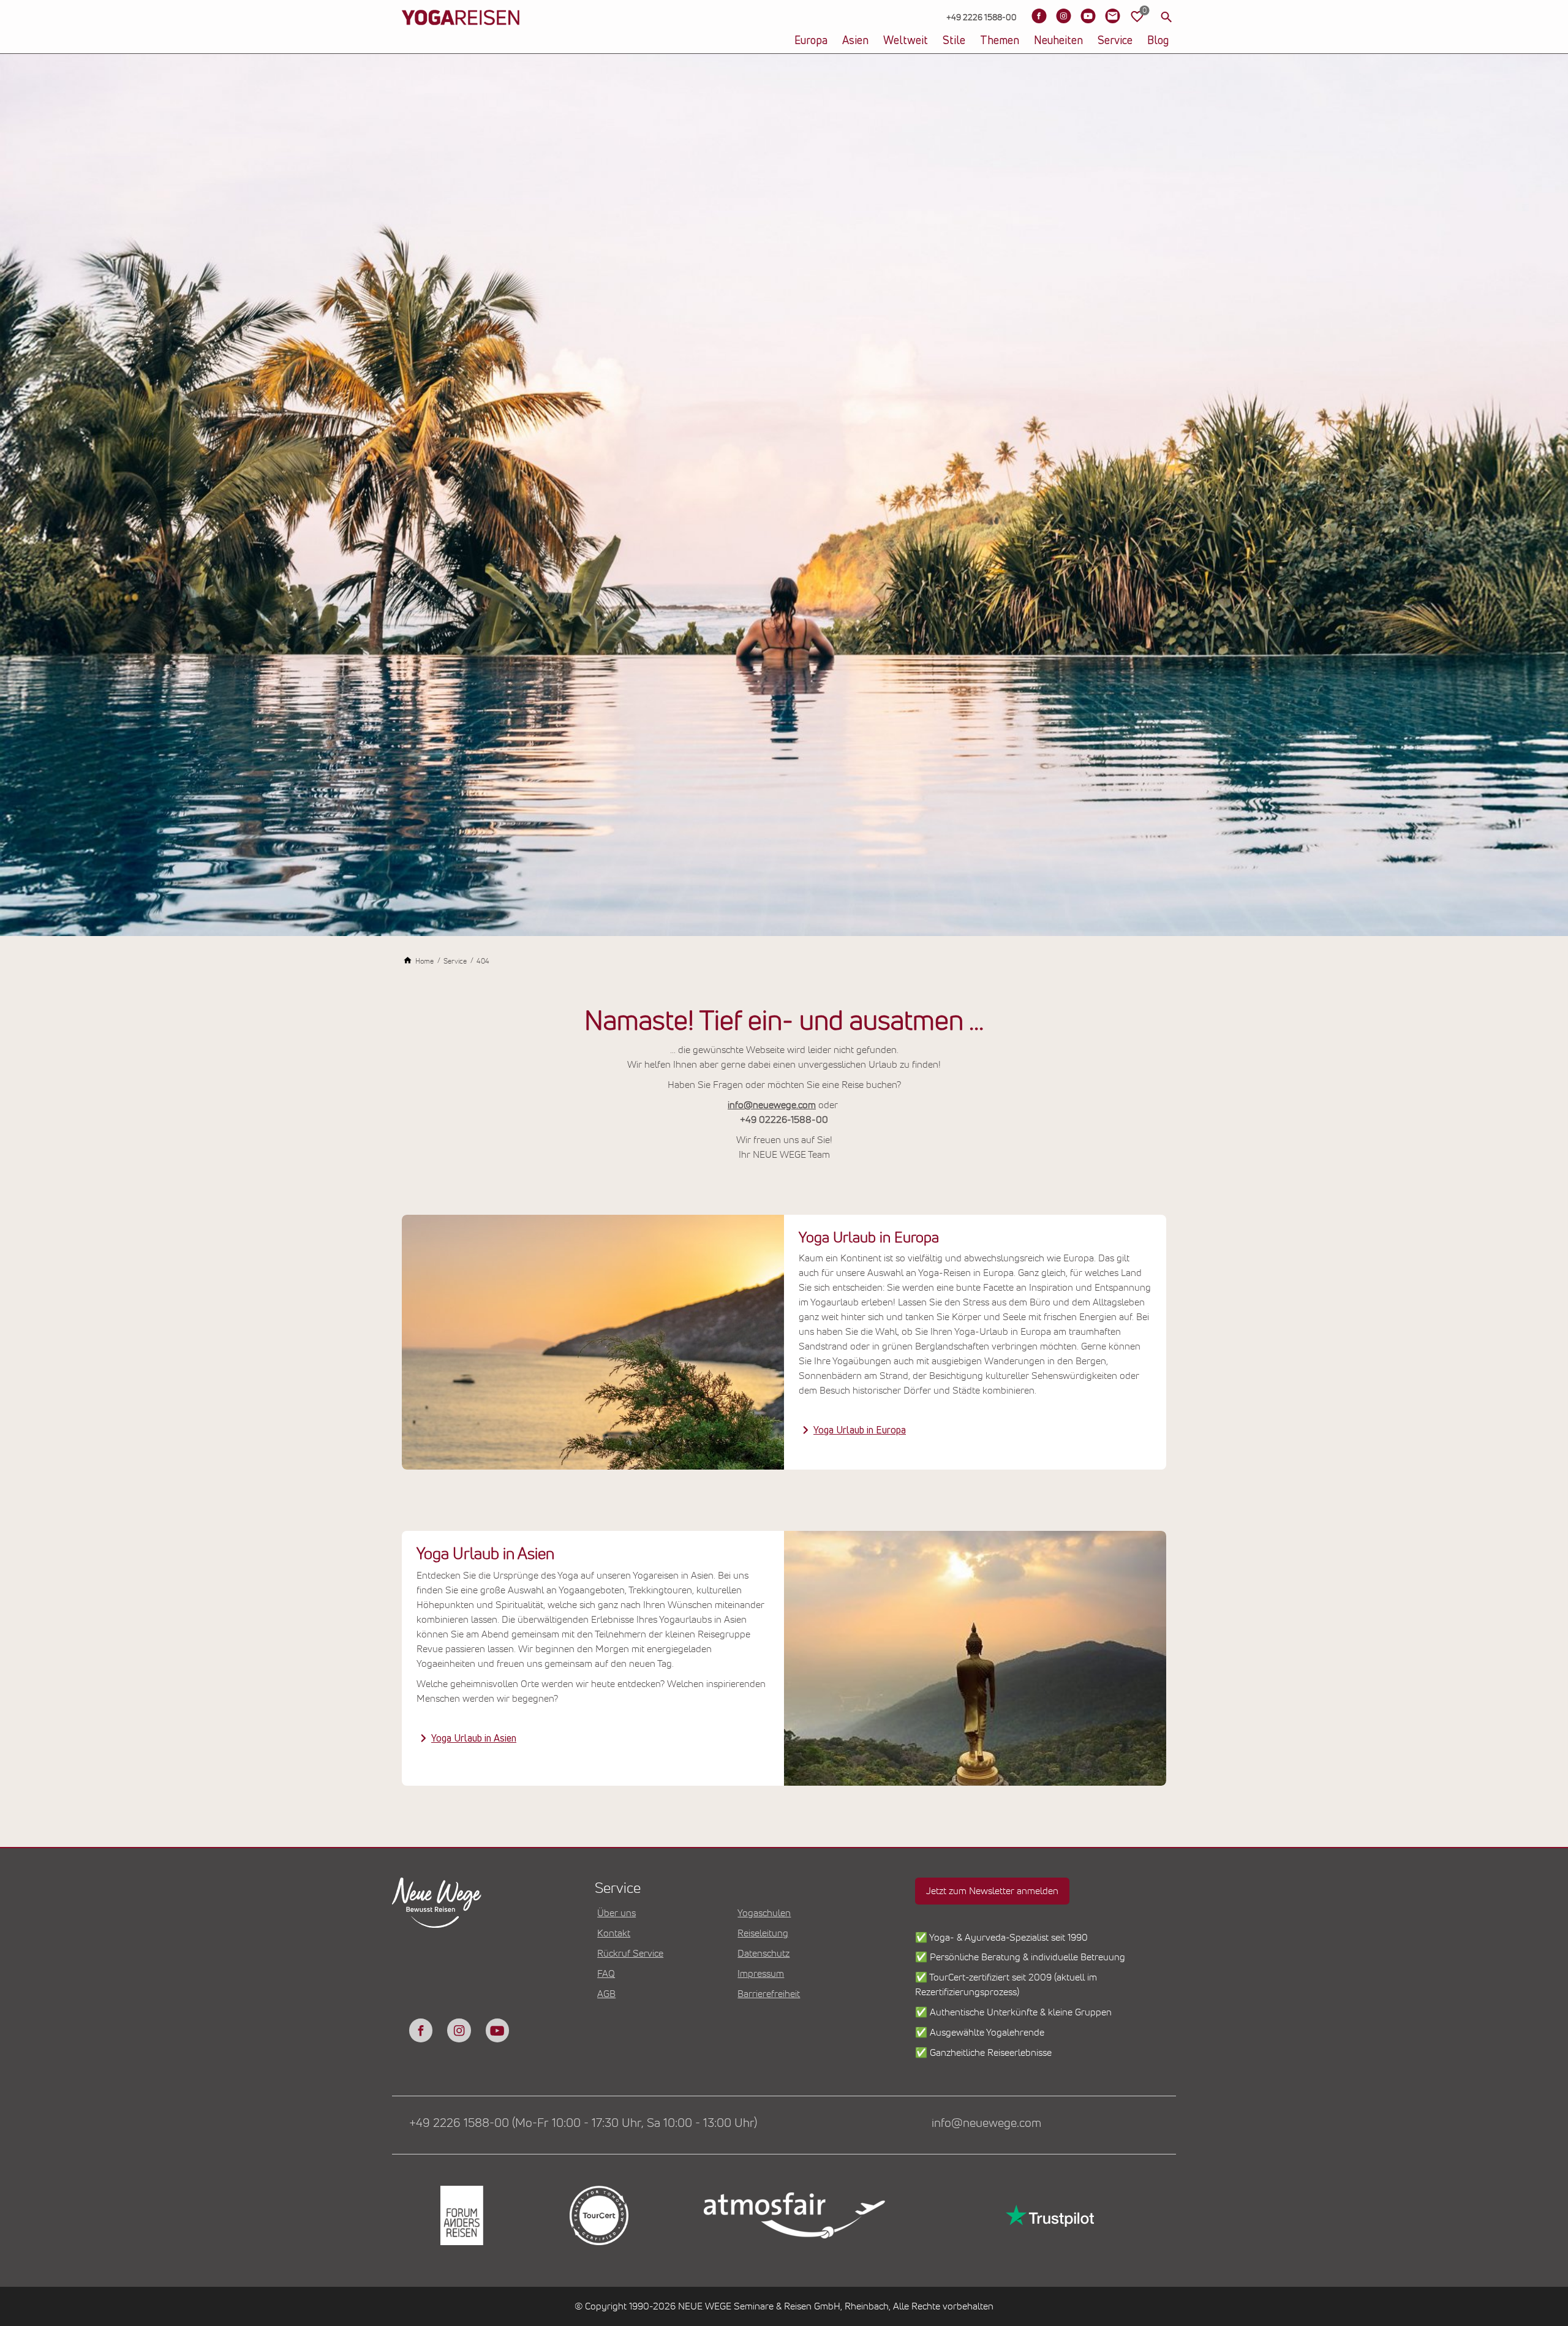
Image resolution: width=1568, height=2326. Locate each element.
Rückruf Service (630, 1954)
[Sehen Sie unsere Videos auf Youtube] (1088, 16)
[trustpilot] (1049, 2215)
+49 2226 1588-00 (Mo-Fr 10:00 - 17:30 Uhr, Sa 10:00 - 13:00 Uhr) (583, 2123)
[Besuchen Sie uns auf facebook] (421, 2030)
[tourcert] (598, 2215)
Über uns (616, 1913)
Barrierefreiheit (769, 1994)
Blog (1158, 41)
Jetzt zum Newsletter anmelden (992, 1891)
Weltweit (906, 41)
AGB (606, 1994)
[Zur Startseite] (461, 37)
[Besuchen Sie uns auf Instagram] (1063, 16)
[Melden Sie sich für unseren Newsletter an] (1112, 16)
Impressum (761, 1974)
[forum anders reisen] (461, 2215)
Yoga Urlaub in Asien (474, 1739)
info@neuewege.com (772, 1105)
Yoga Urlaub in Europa (860, 1430)
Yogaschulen (764, 1913)
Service (1115, 41)
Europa (811, 41)
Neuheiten (1058, 41)
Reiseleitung (763, 1933)
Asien (855, 41)
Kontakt (614, 1933)
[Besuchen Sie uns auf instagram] (459, 2030)
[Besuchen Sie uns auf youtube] (497, 2030)
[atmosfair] (794, 2216)
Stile (954, 41)
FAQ (606, 1974)
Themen (1000, 41)
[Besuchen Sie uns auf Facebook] (1039, 16)
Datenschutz (763, 1954)
